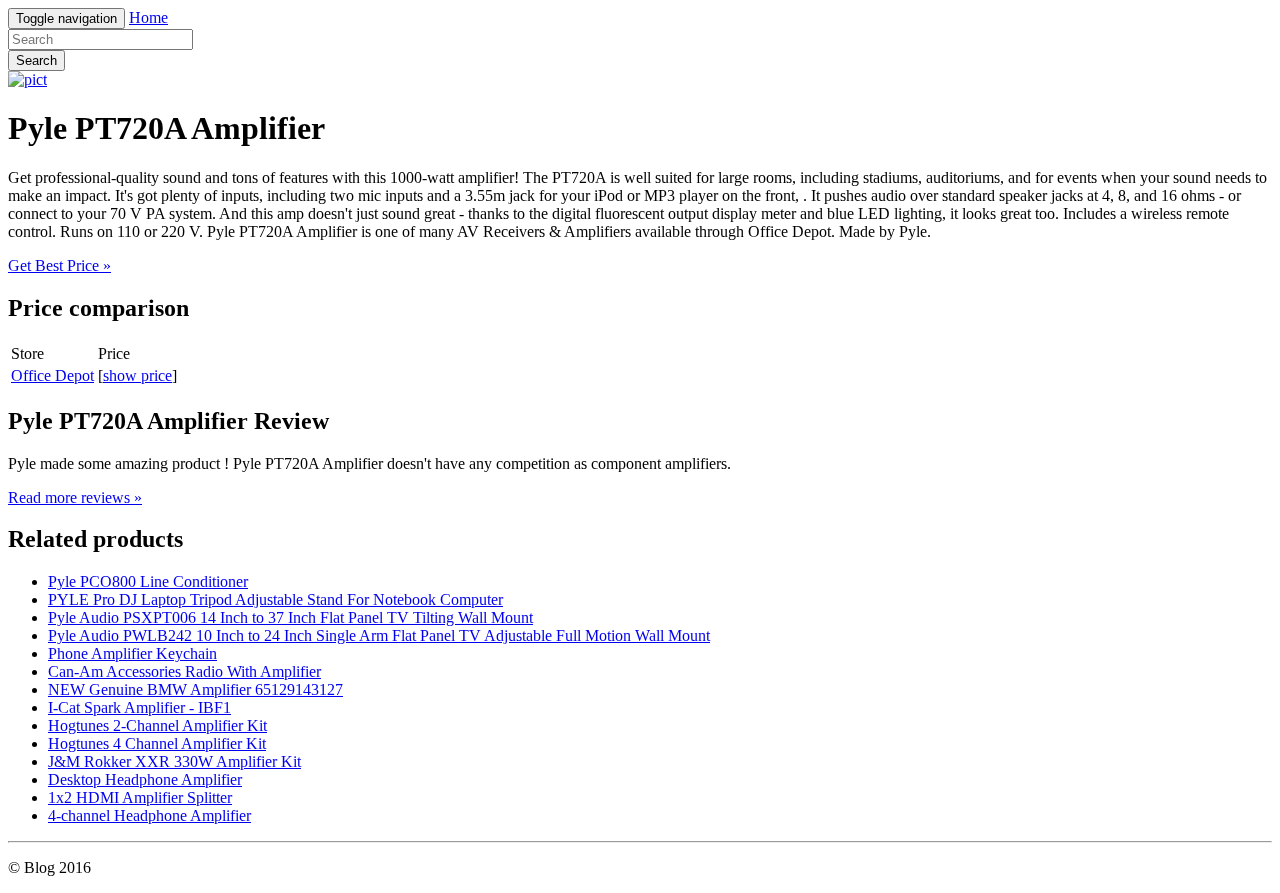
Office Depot (52, 375)
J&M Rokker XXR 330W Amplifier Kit (174, 761)
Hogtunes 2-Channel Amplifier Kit (157, 725)
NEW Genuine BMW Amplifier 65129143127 (195, 689)
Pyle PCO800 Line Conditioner (148, 581)
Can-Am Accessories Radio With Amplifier (184, 671)
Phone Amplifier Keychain (132, 653)
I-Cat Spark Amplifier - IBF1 (139, 707)
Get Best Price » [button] (59, 265)
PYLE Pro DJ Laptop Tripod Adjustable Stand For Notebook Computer (275, 599)
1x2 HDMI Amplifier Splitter (140, 797)
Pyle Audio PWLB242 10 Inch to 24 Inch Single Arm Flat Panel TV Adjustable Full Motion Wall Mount (379, 635)
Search (36, 60)
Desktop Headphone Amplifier (145, 779)
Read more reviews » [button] (75, 497)
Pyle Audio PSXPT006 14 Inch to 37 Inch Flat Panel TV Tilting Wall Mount (290, 617)
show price (137, 375)
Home (148, 17)
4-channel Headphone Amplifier (149, 815)
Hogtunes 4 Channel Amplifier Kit (157, 743)
